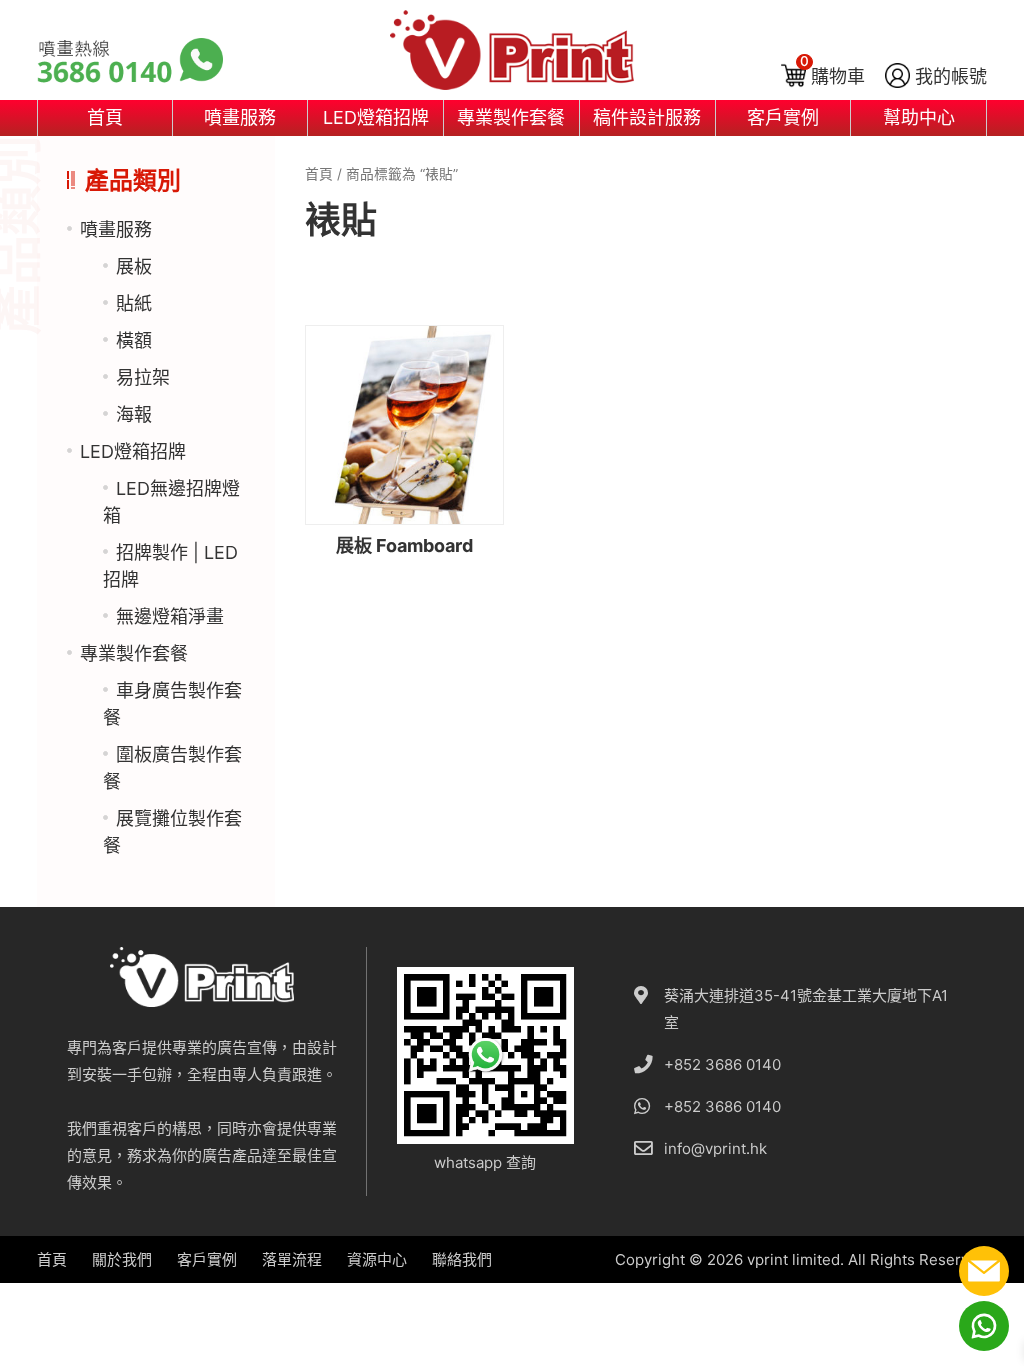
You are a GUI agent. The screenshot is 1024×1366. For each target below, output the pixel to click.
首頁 (105, 117)
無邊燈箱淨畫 (170, 616)
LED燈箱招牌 (376, 117)
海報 (134, 414)
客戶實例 (783, 117)
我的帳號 (951, 76)
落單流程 (292, 1259)
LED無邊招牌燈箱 (171, 502)
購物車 (838, 76)
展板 (134, 266)
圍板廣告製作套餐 (172, 768)
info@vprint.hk (715, 1148)
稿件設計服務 (647, 117)
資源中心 (377, 1259)
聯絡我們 (462, 1259)
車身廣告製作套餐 (172, 704)
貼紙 (134, 303)
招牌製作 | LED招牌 (170, 566)
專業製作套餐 (511, 117)
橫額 (134, 340)
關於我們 (122, 1259)
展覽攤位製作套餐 (172, 832)
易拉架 (143, 377)
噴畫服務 (240, 117)
